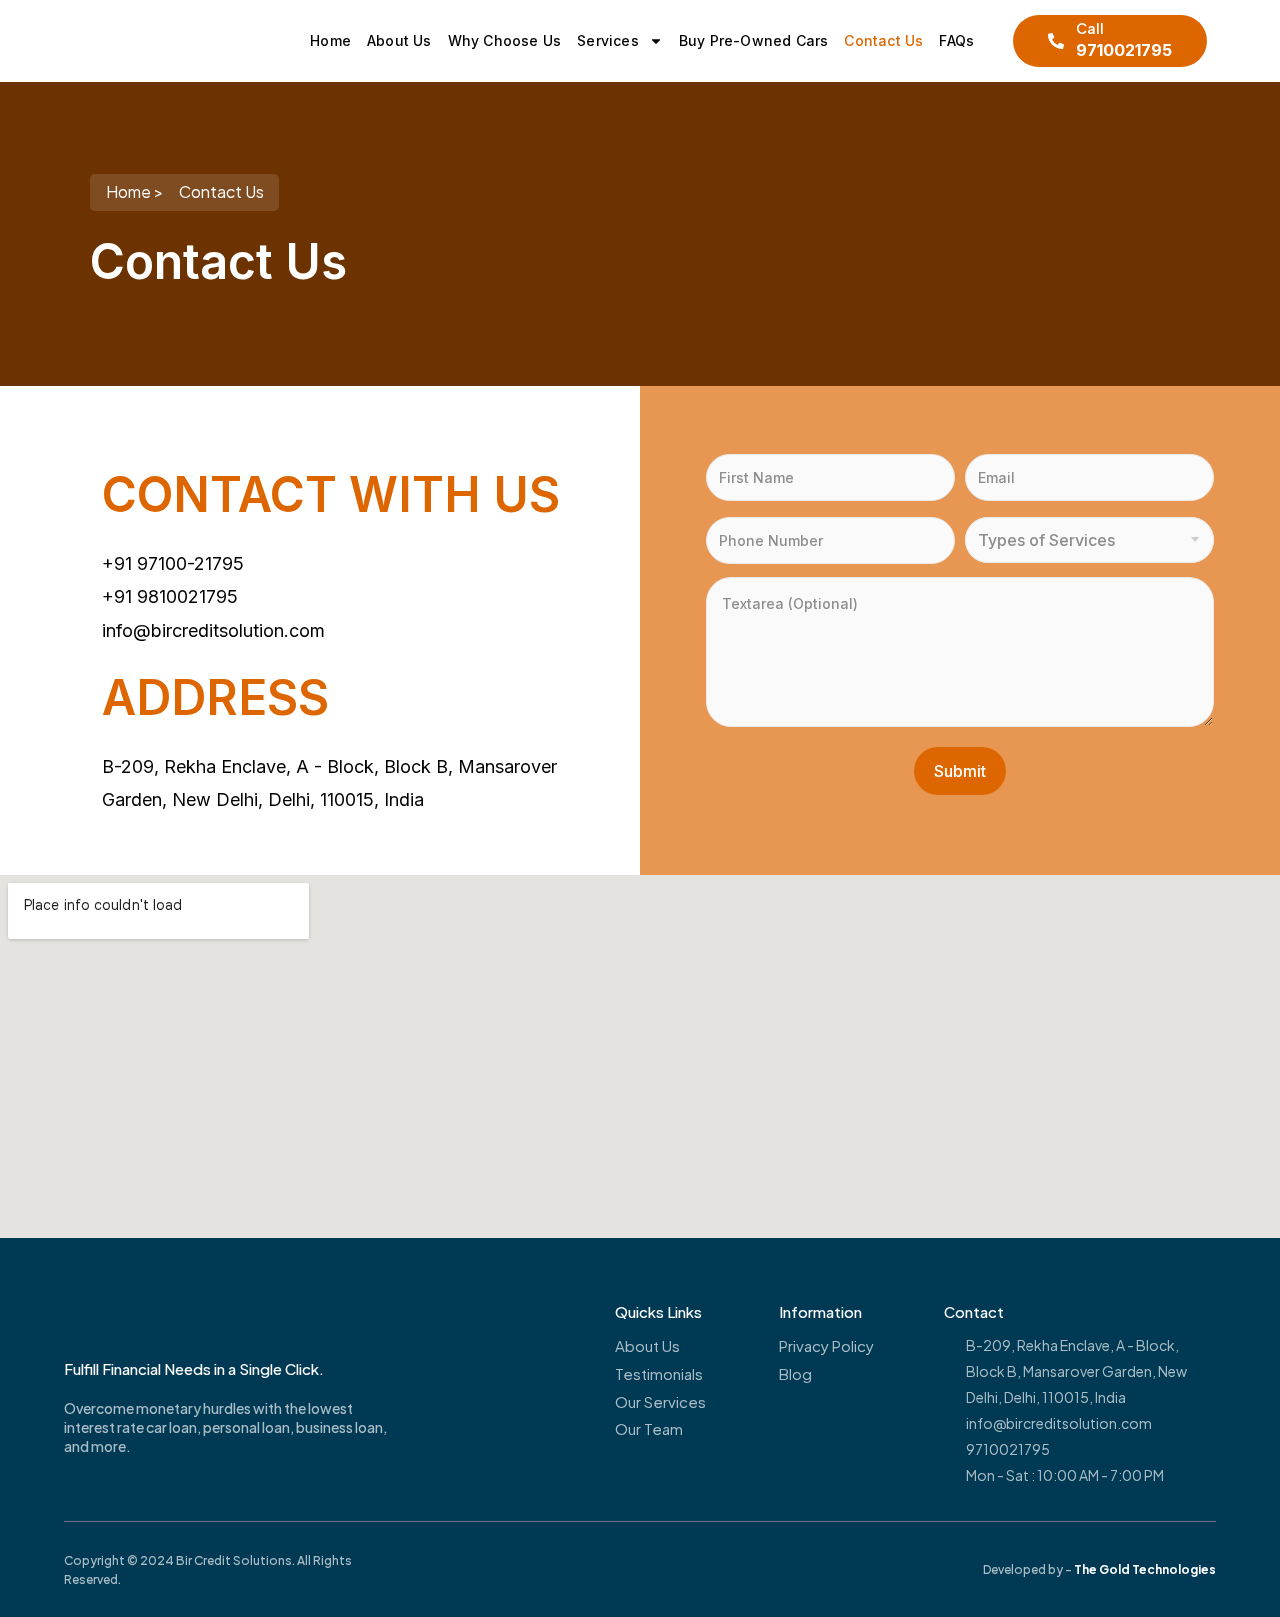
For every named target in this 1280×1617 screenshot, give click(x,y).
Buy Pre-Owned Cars (754, 40)
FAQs (956, 40)
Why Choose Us (505, 40)
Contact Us (883, 40)
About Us (399, 40)
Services (608, 40)
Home (330, 40)
